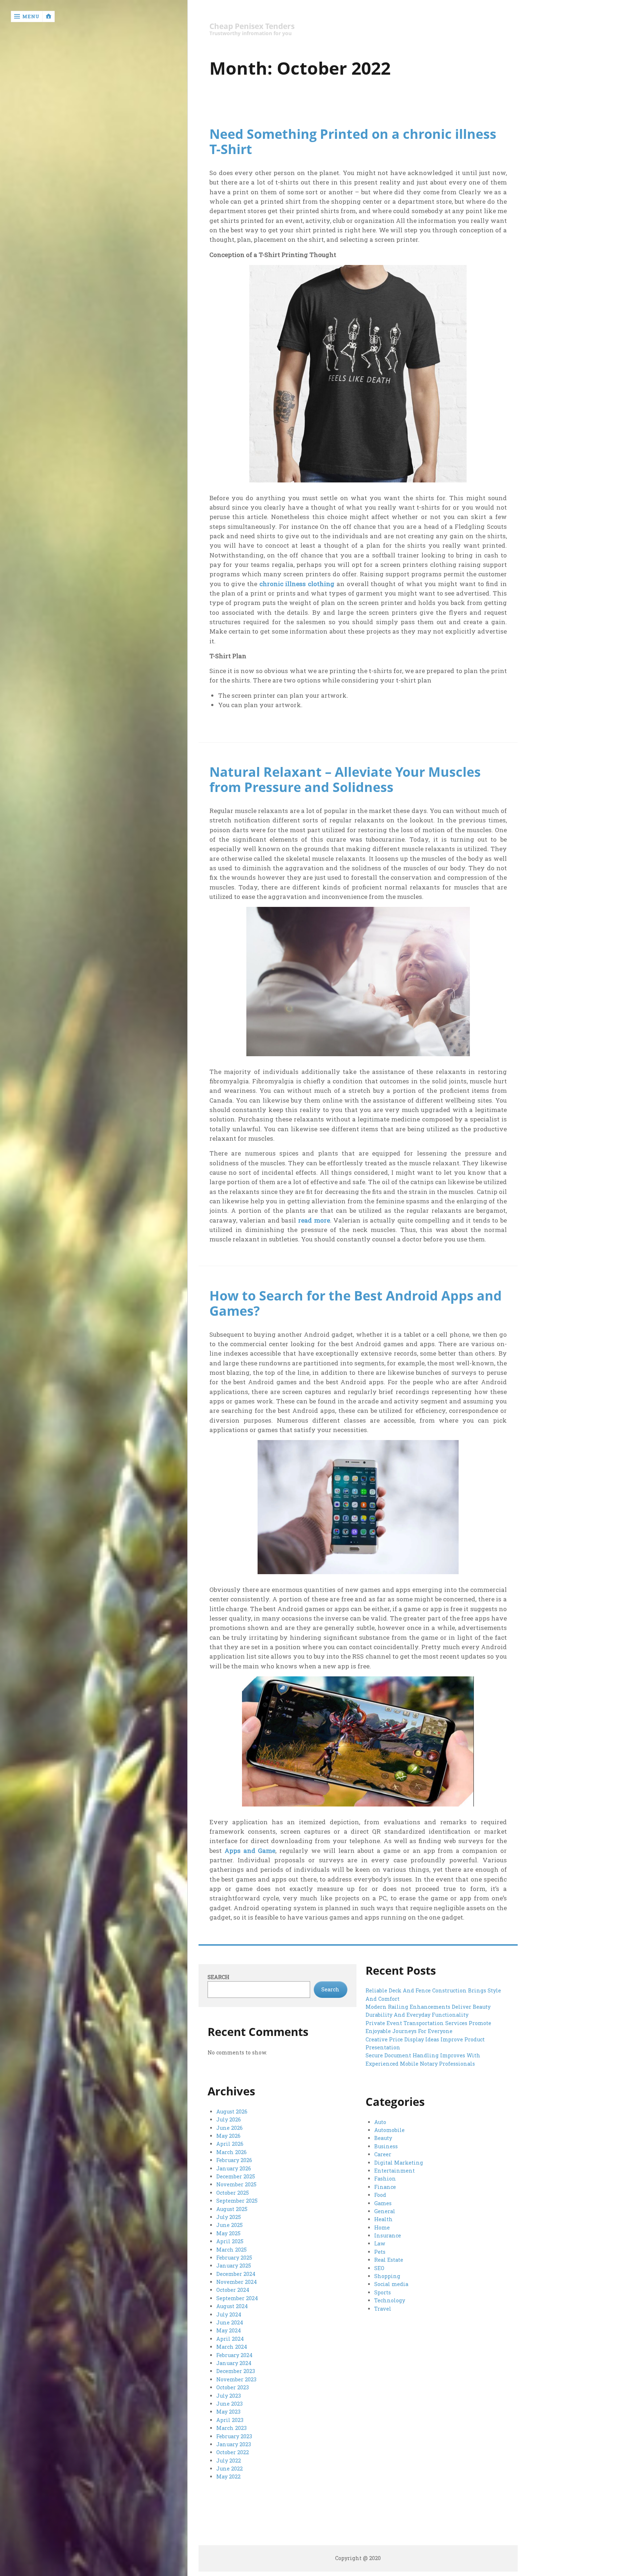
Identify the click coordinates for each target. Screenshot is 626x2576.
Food (380, 2195)
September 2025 (237, 2201)
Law (380, 2243)
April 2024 (230, 2339)
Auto (380, 2122)
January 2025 (234, 2266)
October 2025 (233, 2193)
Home (382, 2227)
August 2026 (232, 2112)
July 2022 (229, 2461)
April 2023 (230, 2420)
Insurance (388, 2235)
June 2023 (229, 2404)
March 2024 (232, 2347)
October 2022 (233, 2452)
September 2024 (237, 2298)
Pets (380, 2252)
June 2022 (229, 2469)
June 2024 (230, 2322)
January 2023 (234, 2444)
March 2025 (231, 2250)
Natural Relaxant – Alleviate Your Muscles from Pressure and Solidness (345, 779)
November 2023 (236, 2379)
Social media (391, 2284)
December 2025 (236, 2176)
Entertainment (395, 2171)
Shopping (387, 2276)
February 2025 (234, 2258)
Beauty (383, 2138)
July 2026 (229, 2119)
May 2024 (229, 2330)
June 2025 (229, 2225)
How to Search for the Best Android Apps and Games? (356, 1303)
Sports (383, 2292)
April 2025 (230, 2241)
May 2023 (228, 2412)
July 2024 (229, 2314)
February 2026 (234, 2160)
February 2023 (234, 2436)
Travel (383, 2309)
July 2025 (229, 2217)
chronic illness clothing (297, 584)
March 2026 (231, 2152)
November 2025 (236, 2184)
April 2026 (230, 2144)
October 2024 (233, 2290)
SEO (379, 2268)
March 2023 (231, 2428)
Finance (385, 2187)
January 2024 (234, 2363)
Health (383, 2219)
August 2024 (232, 2306)
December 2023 (236, 2371)
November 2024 (237, 2282)
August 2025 (232, 2209)
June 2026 (229, 2128)
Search (218, 1977)
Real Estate (389, 2260)
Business (386, 2146)
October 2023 (233, 2387)
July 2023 (229, 2396)
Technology (390, 2300)
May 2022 (228, 2477)
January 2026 (234, 2168)
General (385, 2211)
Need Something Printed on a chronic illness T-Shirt (353, 141)
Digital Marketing (399, 2163)
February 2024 (234, 2355)
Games (383, 2203)
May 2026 (228, 2136)
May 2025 (228, 2233)
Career (383, 2154)
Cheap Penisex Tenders (252, 26)
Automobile (389, 2130)
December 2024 (236, 2274)
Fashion (385, 2179)
